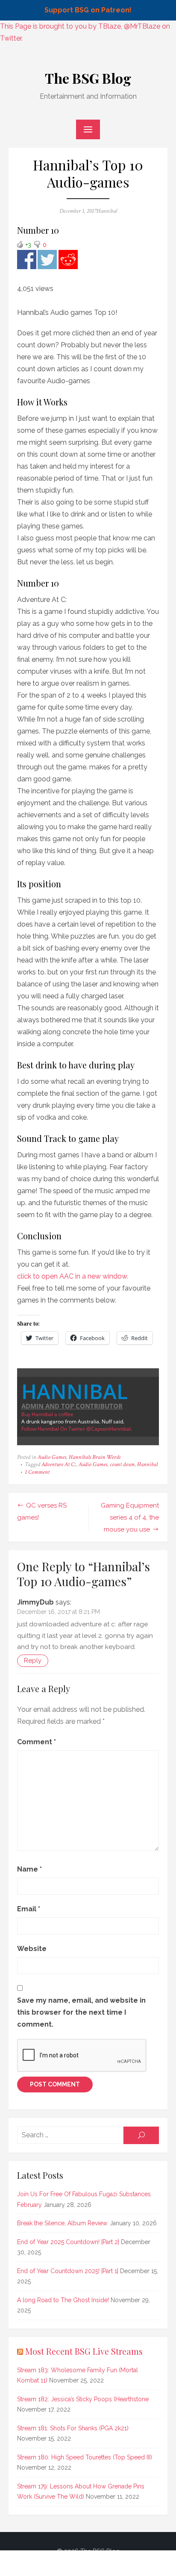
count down (122, 1464)
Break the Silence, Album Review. (63, 2223)
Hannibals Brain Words (95, 1457)
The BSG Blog (88, 78)
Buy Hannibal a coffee (47, 1414)
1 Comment (37, 1472)
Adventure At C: (59, 1464)
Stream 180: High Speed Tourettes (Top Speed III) (85, 2457)
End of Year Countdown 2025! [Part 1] (68, 2271)
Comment (37, 1742)
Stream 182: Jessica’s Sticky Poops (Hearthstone (83, 2399)
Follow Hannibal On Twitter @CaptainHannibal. (77, 1429)
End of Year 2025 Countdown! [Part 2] (68, 2242)
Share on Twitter (47, 260)
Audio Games (52, 1457)
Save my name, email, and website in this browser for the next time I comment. (81, 2012)
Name (29, 1869)
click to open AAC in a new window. (73, 1276)
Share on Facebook (27, 260)
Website (32, 1949)
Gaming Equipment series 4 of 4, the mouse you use (130, 1517)
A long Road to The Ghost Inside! (63, 2300)
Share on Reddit (68, 260)
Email (29, 1909)
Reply (33, 1661)
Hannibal (107, 211)
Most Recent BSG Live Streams (84, 2351)
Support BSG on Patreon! (88, 10)
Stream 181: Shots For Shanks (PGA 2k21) (73, 2428)
